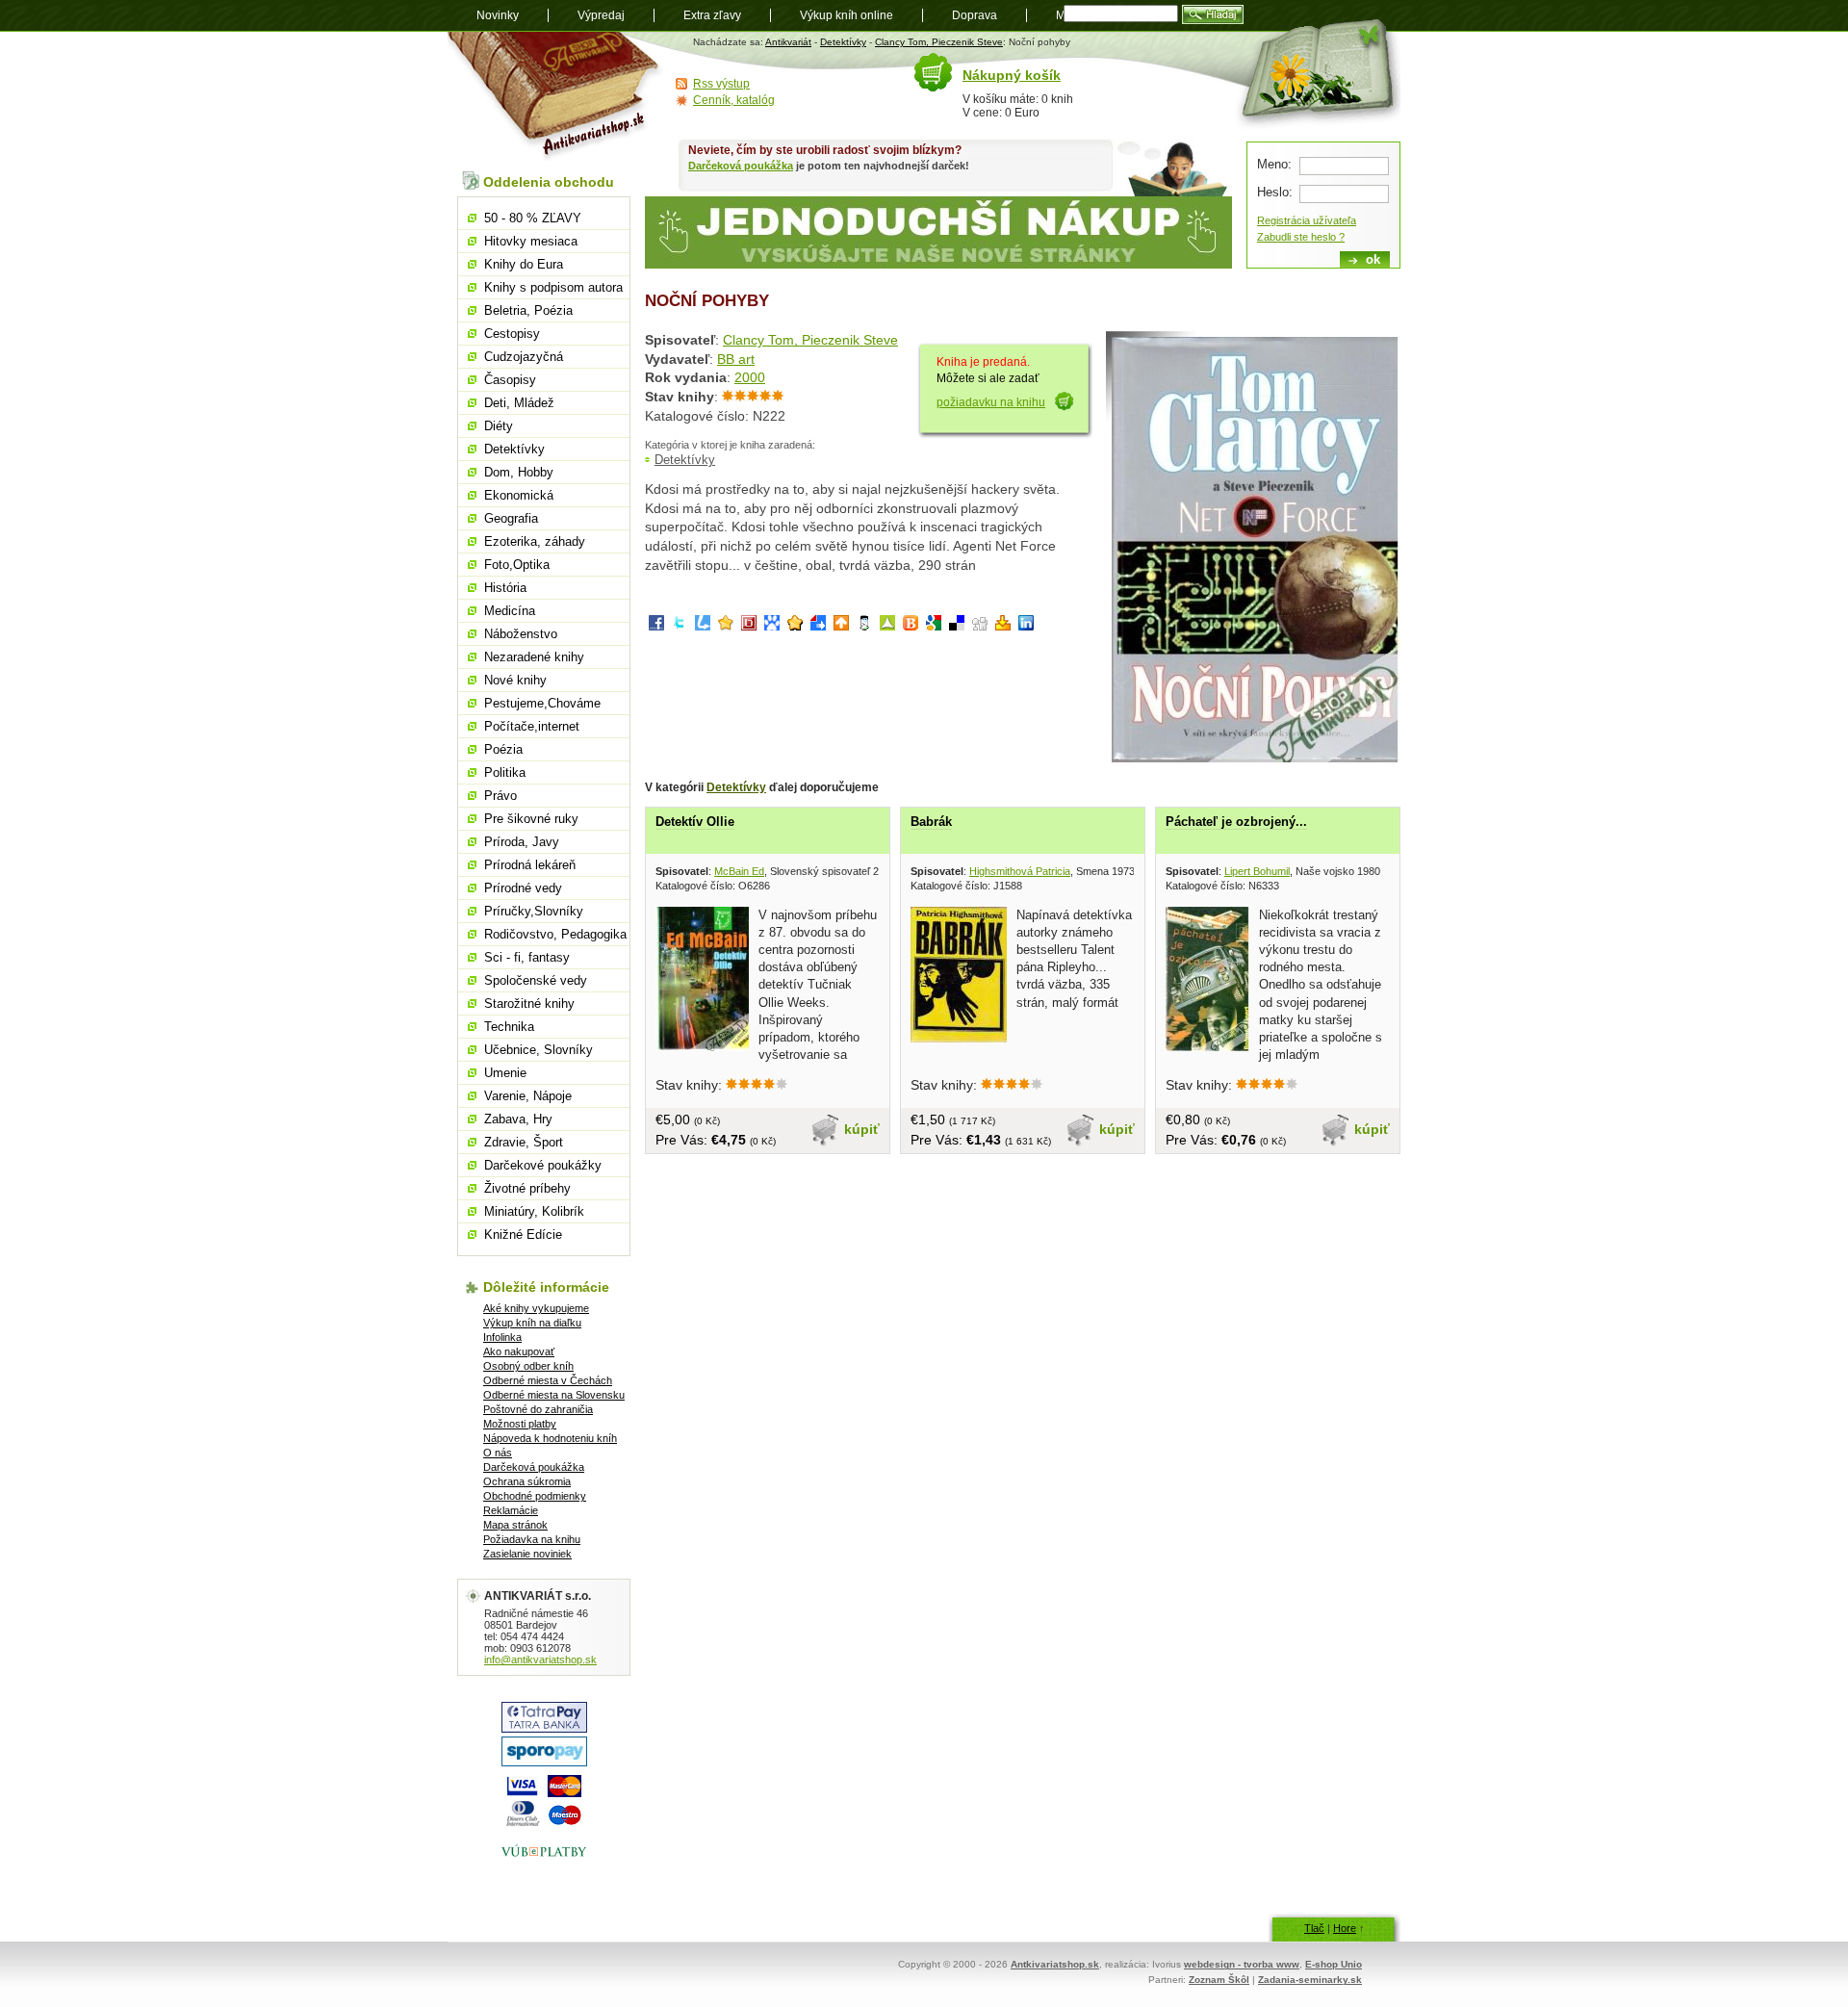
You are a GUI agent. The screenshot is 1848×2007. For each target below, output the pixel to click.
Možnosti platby (520, 1424)
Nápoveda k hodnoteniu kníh (550, 1438)
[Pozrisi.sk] (864, 626)
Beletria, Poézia (528, 310)
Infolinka (502, 1337)
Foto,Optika (517, 565)
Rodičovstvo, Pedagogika (555, 934)
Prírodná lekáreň (530, 865)
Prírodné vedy (523, 888)
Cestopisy (512, 334)
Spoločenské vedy (536, 980)
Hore (1345, 1928)
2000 (750, 377)
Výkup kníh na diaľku (532, 1323)
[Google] (934, 626)
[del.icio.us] (957, 626)
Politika (505, 772)
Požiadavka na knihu (532, 1539)
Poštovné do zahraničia (538, 1409)
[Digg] (980, 626)
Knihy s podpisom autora (553, 287)
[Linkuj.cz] (703, 626)
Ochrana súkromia (527, 1481)
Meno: (1274, 164)
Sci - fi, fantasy (527, 957)
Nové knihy (515, 680)
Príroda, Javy (522, 842)
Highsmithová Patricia (1020, 871)
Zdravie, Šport (524, 1142)
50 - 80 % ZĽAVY (533, 218)
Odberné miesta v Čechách (548, 1380)
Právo (500, 796)
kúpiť (862, 1129)
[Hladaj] (1213, 14)
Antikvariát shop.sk (556, 97)
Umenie (505, 1073)
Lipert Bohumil (1257, 871)
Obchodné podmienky (535, 1496)
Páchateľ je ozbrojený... (1236, 822)
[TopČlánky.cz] (887, 626)
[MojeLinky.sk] (795, 626)
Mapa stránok (515, 1525)
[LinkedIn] (1026, 626)
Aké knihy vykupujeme (536, 1308)
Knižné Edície (523, 1235)
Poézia (503, 749)
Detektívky (843, 42)
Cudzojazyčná (524, 357)
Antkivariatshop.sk (1055, 1964)
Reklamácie (511, 1510)
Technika (509, 1027)
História (505, 588)
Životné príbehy (527, 1188)
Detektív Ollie (695, 822)
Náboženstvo (521, 634)
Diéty (499, 426)
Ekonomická (519, 495)
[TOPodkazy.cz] (772, 626)
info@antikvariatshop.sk (540, 1660)
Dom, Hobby (519, 472)
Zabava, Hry (518, 1119)
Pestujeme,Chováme (542, 703)
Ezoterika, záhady (535, 541)
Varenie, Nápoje (528, 1096)
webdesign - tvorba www (1242, 1964)
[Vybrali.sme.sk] (818, 626)
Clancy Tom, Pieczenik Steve (939, 42)
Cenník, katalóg (734, 100)
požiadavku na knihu (991, 402)
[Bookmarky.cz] (749, 626)
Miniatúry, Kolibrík (534, 1211)
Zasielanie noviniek (527, 1554)
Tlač (1314, 1928)
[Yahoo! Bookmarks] (1003, 626)
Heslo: (1275, 192)
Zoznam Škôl (1219, 1980)
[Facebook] (656, 626)
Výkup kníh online (847, 15)
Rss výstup (721, 84)
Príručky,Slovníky (534, 911)
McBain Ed (739, 871)
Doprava (975, 15)
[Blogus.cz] (911, 626)
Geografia (511, 518)
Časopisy (510, 380)
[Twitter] (680, 626)
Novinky (498, 15)
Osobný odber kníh (528, 1366)
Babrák (931, 822)
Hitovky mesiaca (531, 241)
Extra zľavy (712, 15)
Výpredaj (601, 15)
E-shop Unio (1334, 1964)
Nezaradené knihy (534, 657)
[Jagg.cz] (726, 626)
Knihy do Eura (524, 264)
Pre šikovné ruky (531, 819)
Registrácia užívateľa (1307, 220)
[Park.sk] (841, 626)
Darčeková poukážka (741, 166)
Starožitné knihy (529, 1003)
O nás (498, 1453)
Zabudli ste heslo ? (1301, 237)
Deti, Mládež (519, 403)
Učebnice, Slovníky (539, 1050)
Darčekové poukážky (543, 1165)
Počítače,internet (532, 726)
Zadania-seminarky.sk (1310, 1980)
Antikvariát (788, 42)
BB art (736, 359)
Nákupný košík (1012, 75)
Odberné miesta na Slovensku (554, 1395)
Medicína (510, 611)
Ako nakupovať (519, 1351)
